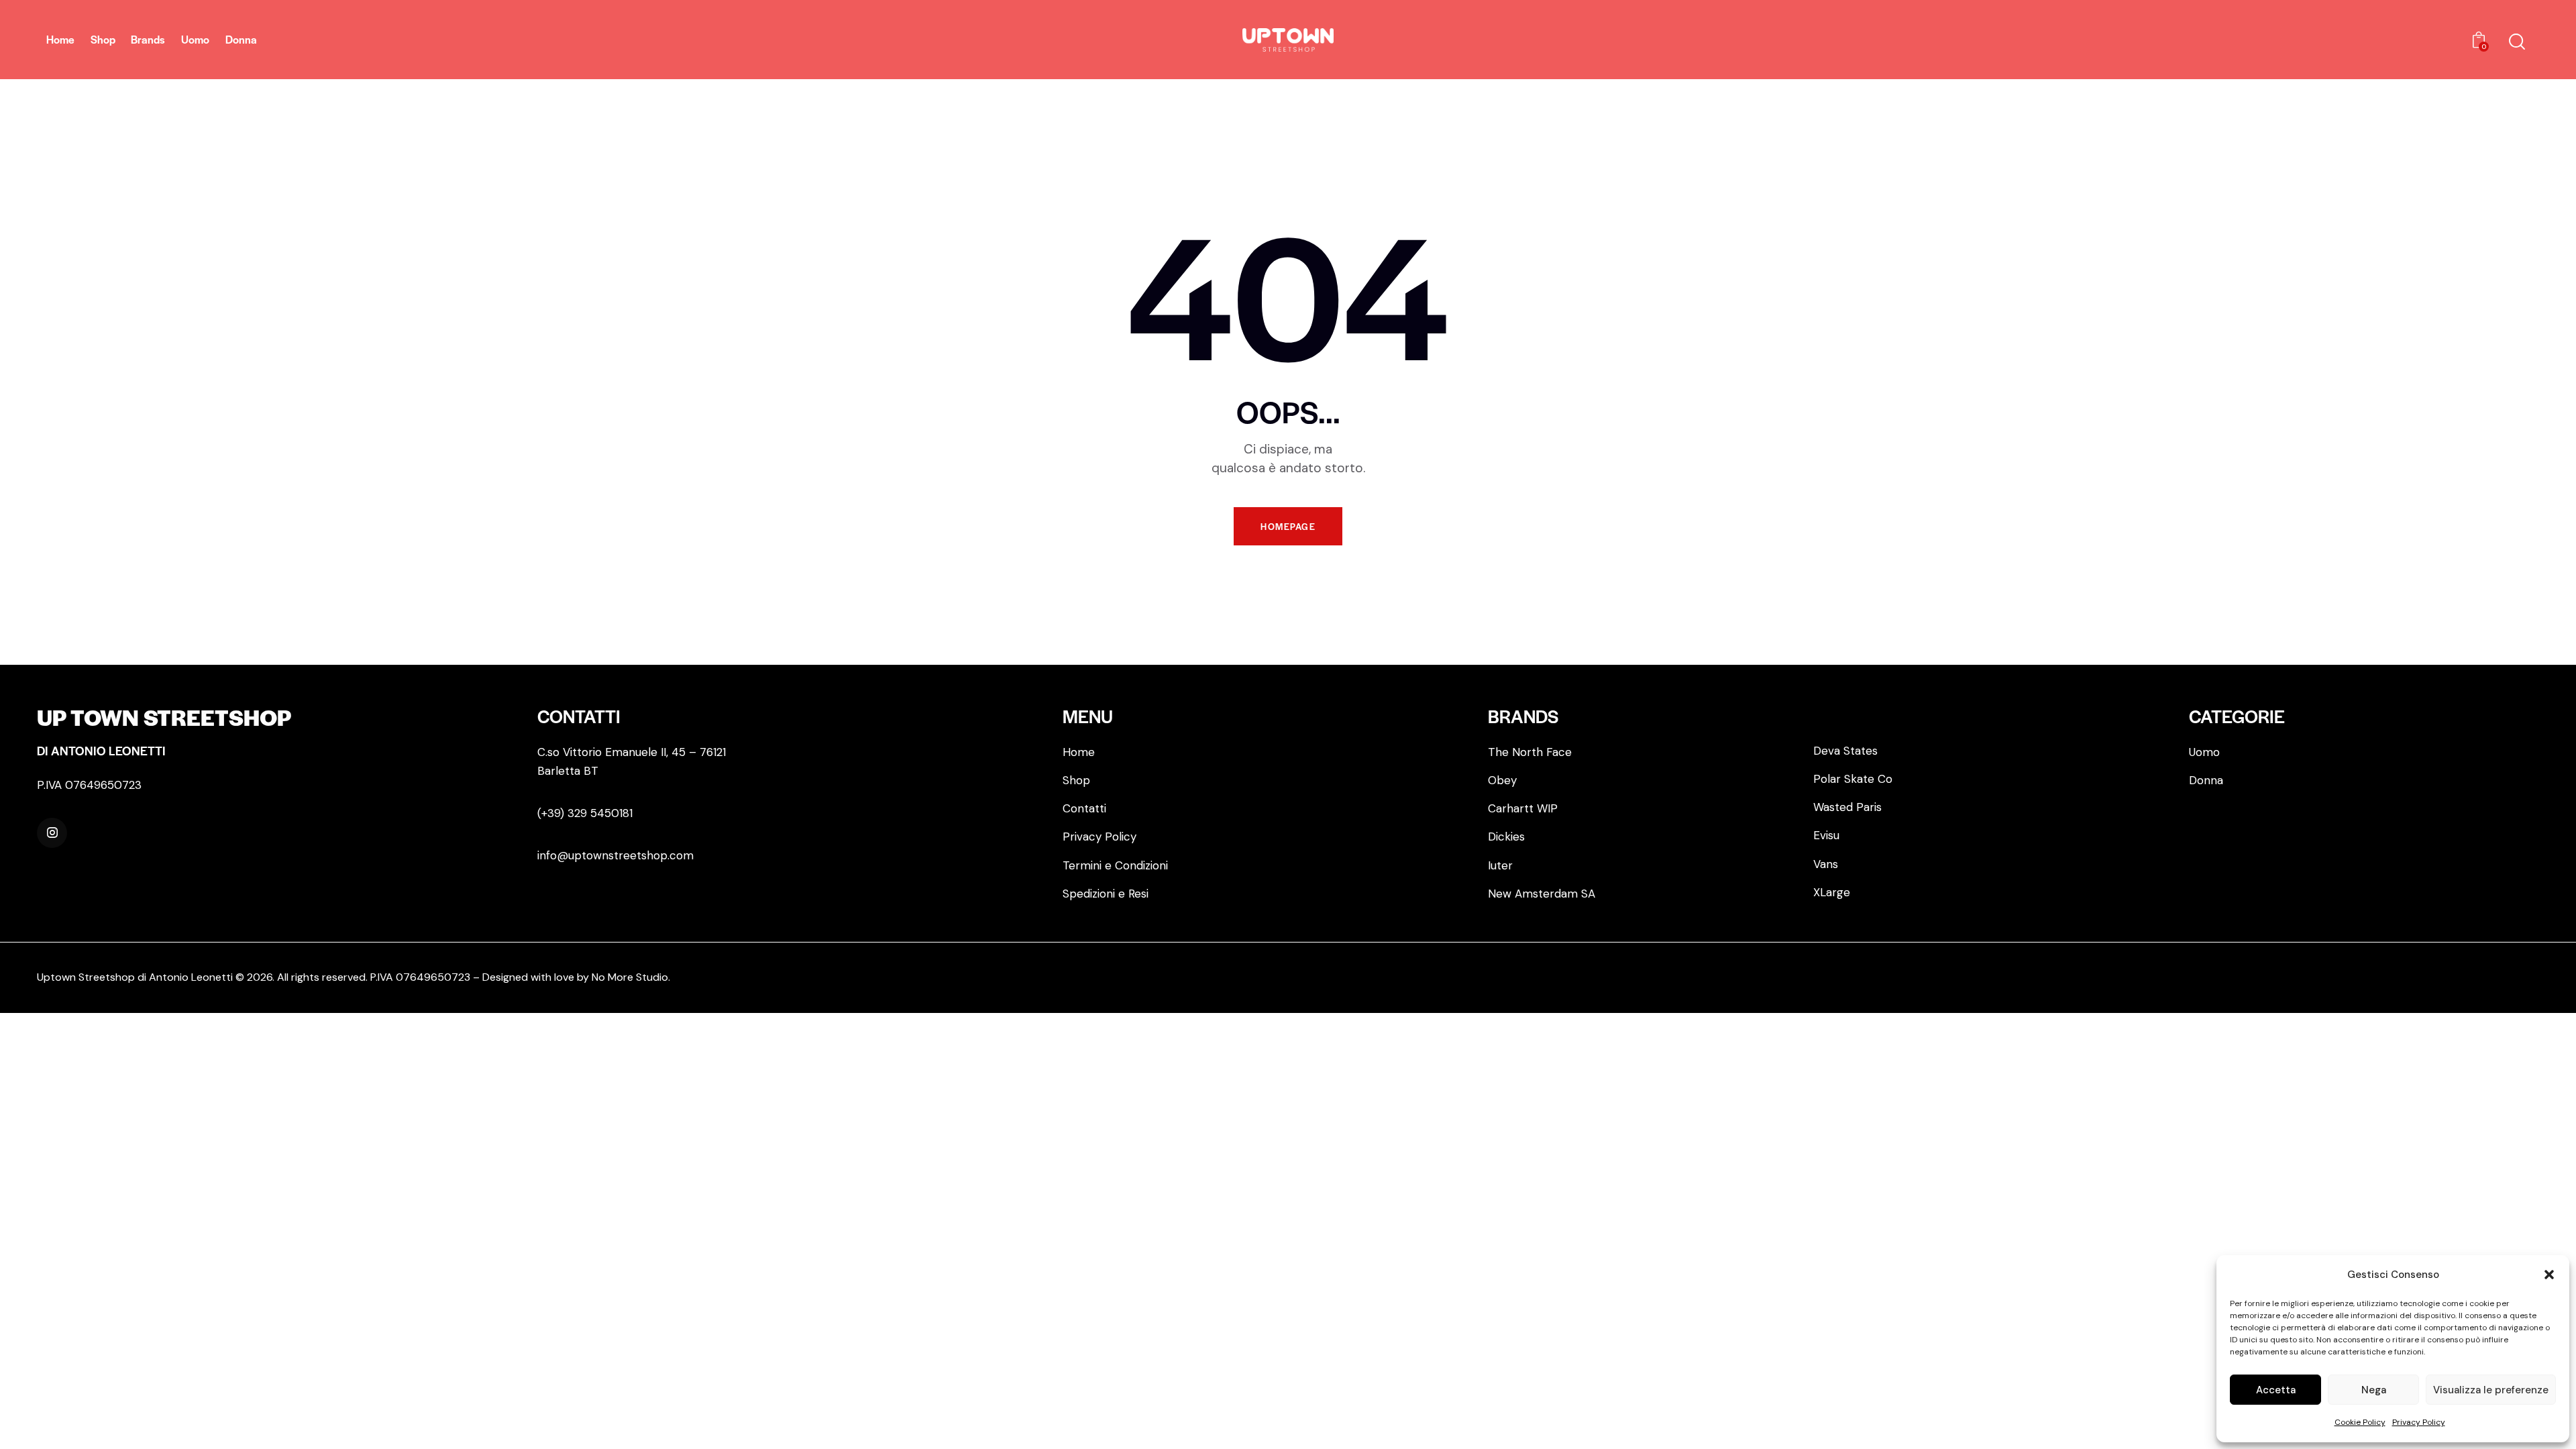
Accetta (2276, 1390)
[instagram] (52, 833)
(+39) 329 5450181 (585, 813)
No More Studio (630, 977)
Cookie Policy (2360, 1422)
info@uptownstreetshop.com (615, 855)
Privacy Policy (2419, 1422)
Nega (2374, 1390)
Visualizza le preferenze (2491, 1390)
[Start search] (2517, 42)
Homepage (1288, 526)
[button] (2549, 1275)
